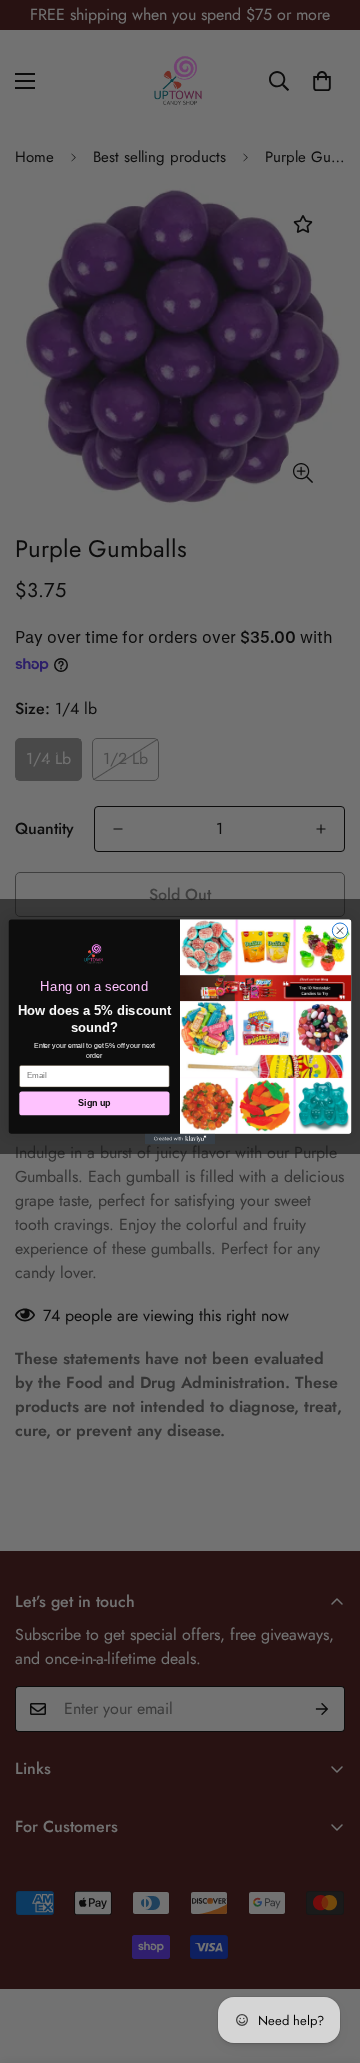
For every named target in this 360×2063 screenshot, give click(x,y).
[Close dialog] (339, 930)
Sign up (94, 1103)
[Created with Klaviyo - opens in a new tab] (180, 1138)
